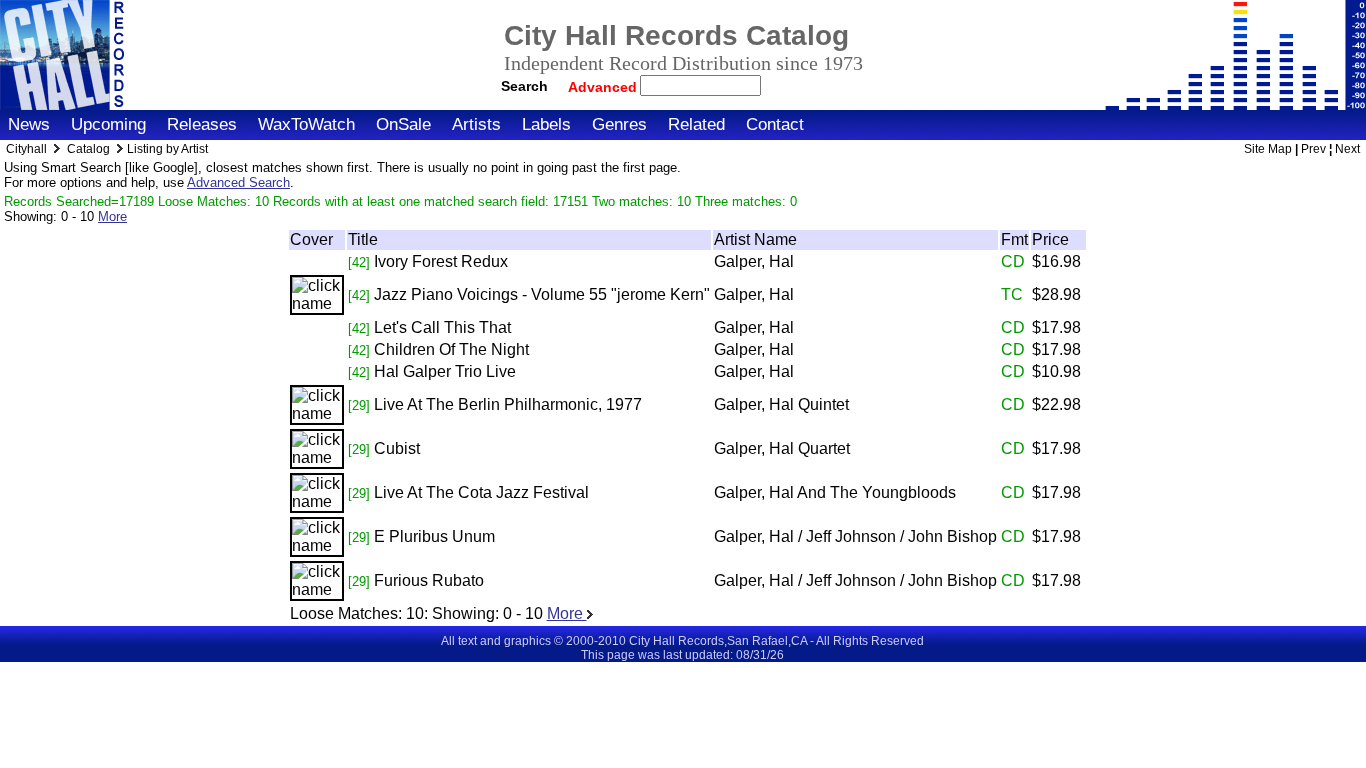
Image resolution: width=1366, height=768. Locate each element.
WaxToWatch (306, 124)
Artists (476, 124)
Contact (775, 124)
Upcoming (108, 124)
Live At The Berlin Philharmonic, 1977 (508, 404)
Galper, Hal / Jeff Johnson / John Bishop (855, 536)
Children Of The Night (451, 349)
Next (1347, 149)
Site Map (1268, 149)
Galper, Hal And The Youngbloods (835, 492)
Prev (1313, 149)
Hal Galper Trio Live (445, 371)
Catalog (88, 149)
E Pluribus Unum (434, 536)
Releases (202, 124)
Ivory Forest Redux (441, 261)
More (112, 216)
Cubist (397, 448)
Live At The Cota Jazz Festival (481, 492)
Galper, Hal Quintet (781, 404)
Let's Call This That (442, 327)
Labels (546, 124)
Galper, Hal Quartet (782, 448)
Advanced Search (238, 182)
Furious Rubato (429, 580)
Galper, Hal (754, 261)
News (29, 124)
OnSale (403, 124)
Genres (619, 124)
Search (524, 86)
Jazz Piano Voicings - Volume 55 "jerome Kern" (542, 294)
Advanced (604, 87)
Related (696, 124)
